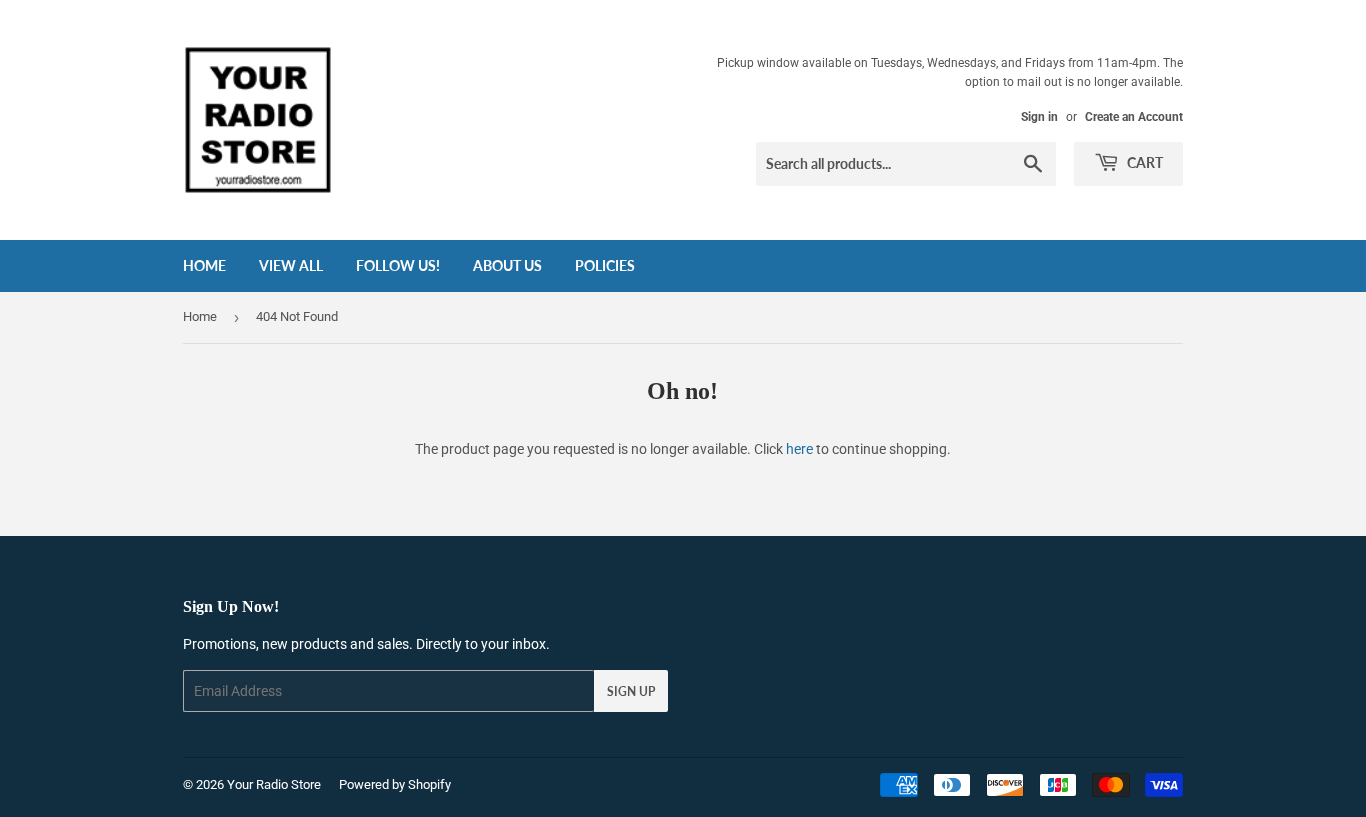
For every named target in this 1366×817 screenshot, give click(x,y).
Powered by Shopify (395, 784)
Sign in (1039, 117)
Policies (605, 265)
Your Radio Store (274, 784)
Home (204, 265)
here (799, 449)
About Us (507, 265)
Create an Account (1134, 117)
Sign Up (631, 691)
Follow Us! (398, 265)
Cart (1143, 162)
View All (291, 265)
